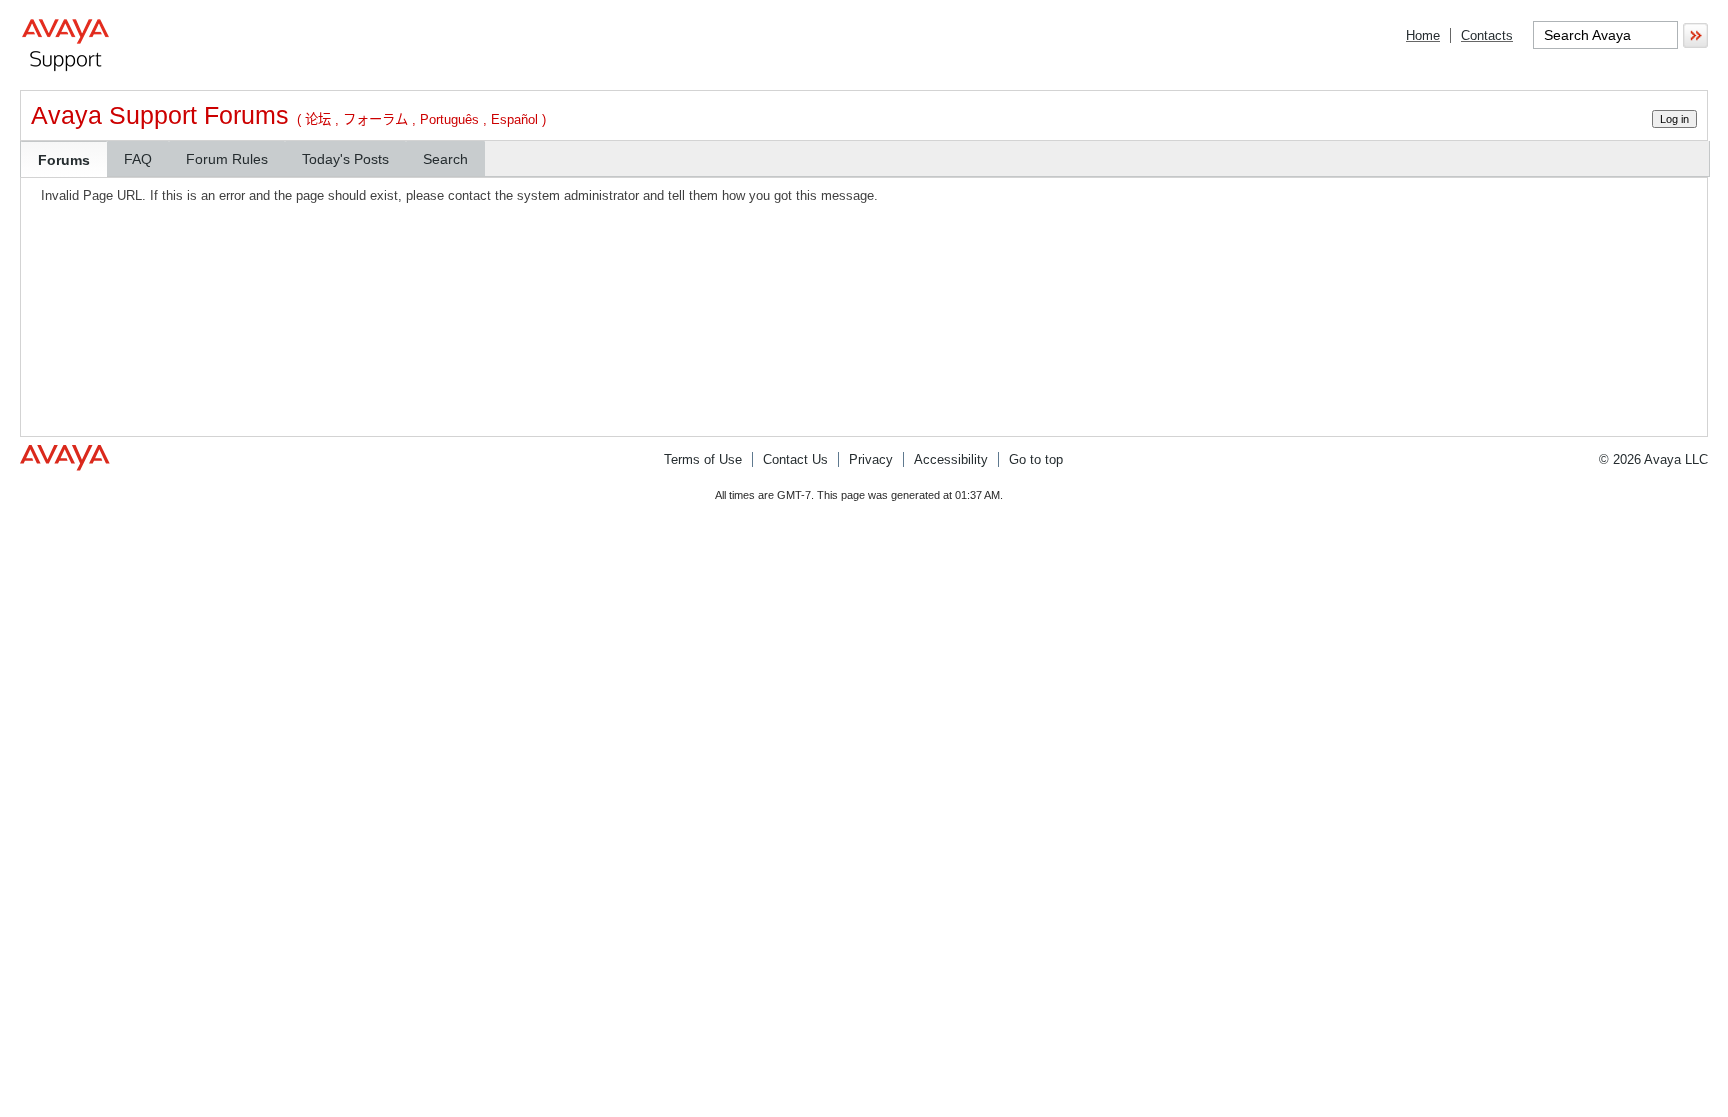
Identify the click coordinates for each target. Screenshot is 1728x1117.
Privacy (871, 459)
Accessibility (951, 459)
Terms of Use (703, 459)
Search (445, 159)
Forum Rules (227, 159)
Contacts (1487, 35)
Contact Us (795, 459)
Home (1423, 35)
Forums (64, 160)
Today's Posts (345, 159)
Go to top (1036, 459)
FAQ (138, 159)
